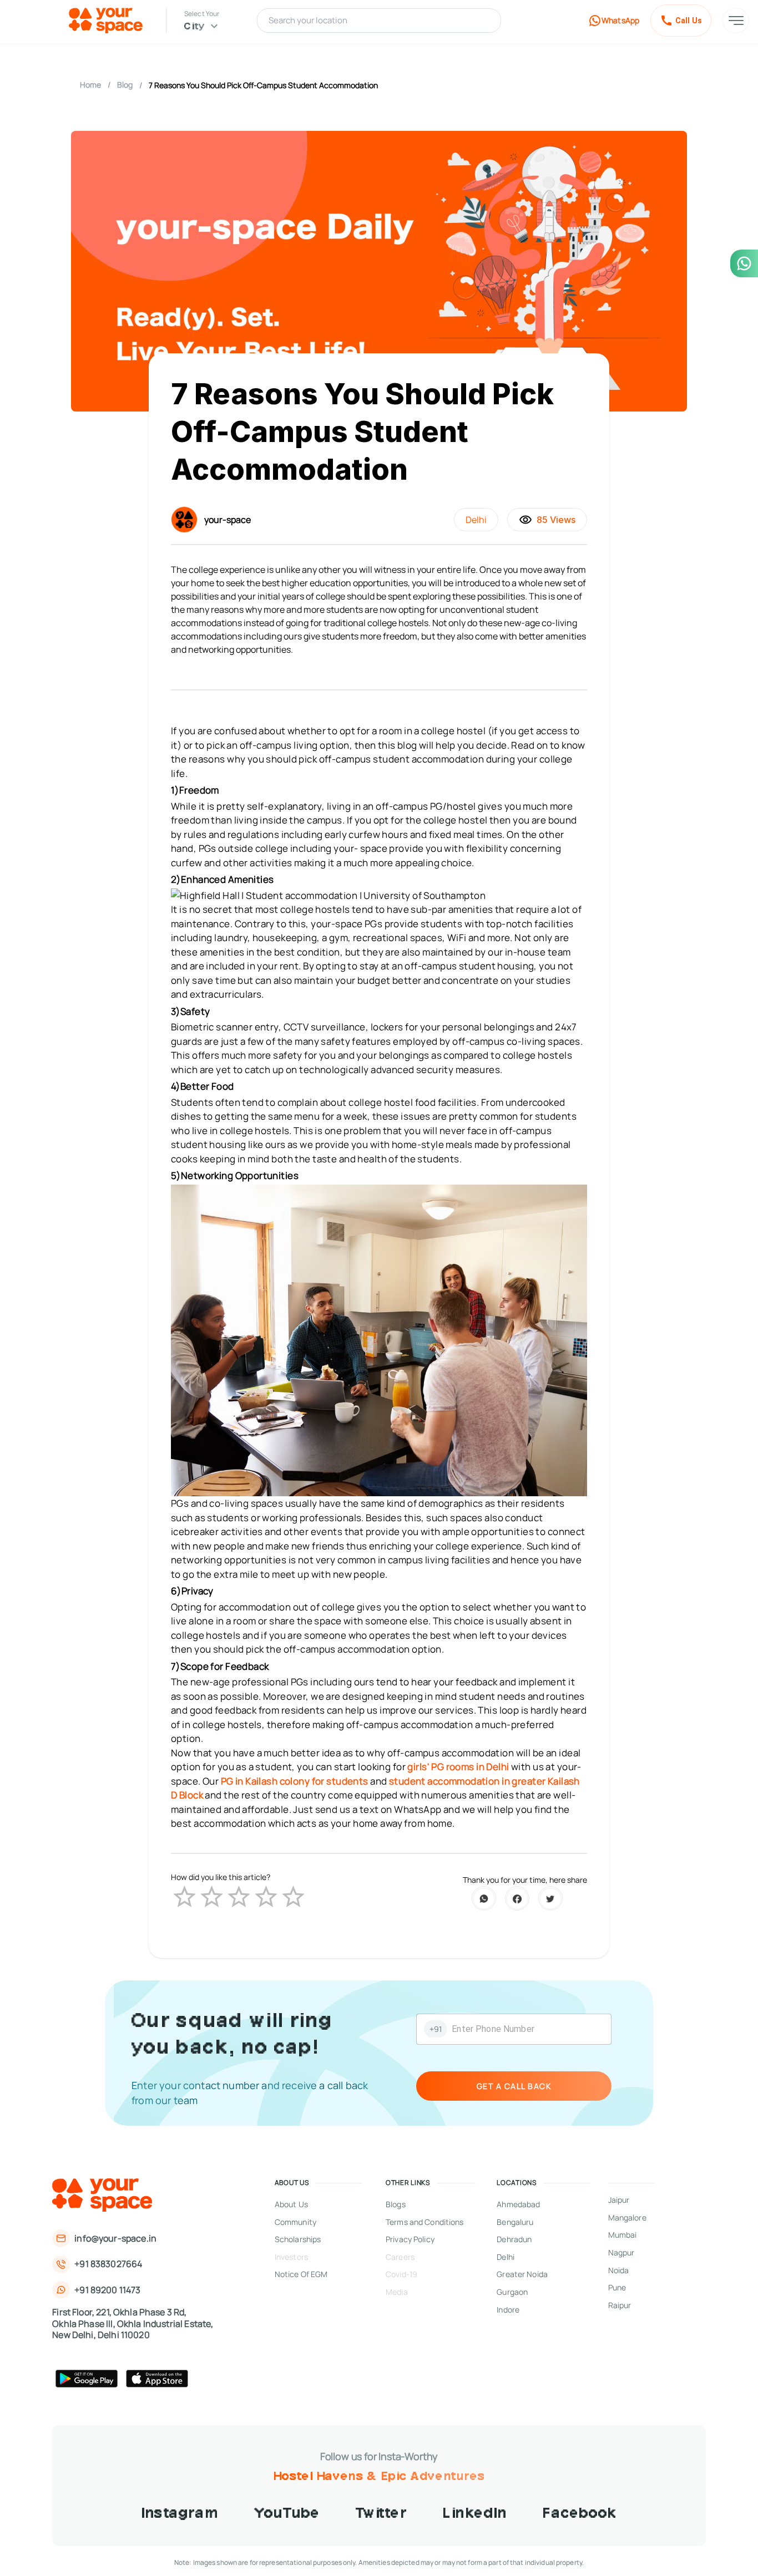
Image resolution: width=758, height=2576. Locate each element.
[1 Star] (185, 1897)
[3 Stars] (239, 1897)
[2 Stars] (212, 1897)
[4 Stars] (266, 1897)
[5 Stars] (293, 1897)
